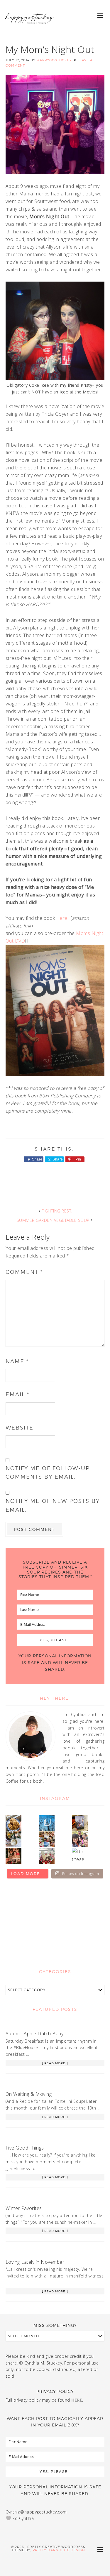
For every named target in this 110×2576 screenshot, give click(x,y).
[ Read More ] (55, 2063)
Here (63, 918)
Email (17, 1394)
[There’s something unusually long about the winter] (47, 1823)
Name (17, 1361)
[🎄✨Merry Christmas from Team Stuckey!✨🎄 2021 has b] (13, 1856)
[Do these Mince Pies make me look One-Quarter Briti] (80, 1856)
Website (20, 1428)
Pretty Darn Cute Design (59, 2550)
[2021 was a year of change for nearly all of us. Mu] (47, 1839)
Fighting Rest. (57, 1211)
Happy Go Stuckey (29, 23)
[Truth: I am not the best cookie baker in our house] (13, 1823)
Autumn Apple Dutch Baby (35, 2034)
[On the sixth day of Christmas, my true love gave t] (80, 1839)
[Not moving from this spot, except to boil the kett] (80, 1823)
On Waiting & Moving (29, 2094)
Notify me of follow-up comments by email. (48, 1472)
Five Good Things (25, 2148)
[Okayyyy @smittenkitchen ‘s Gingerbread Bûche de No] (47, 1856)
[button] (100, 15)
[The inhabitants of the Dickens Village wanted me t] (13, 1839)
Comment (24, 1272)
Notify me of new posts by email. (53, 1505)
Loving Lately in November (35, 2262)
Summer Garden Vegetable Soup (53, 1220)
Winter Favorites (24, 2208)
